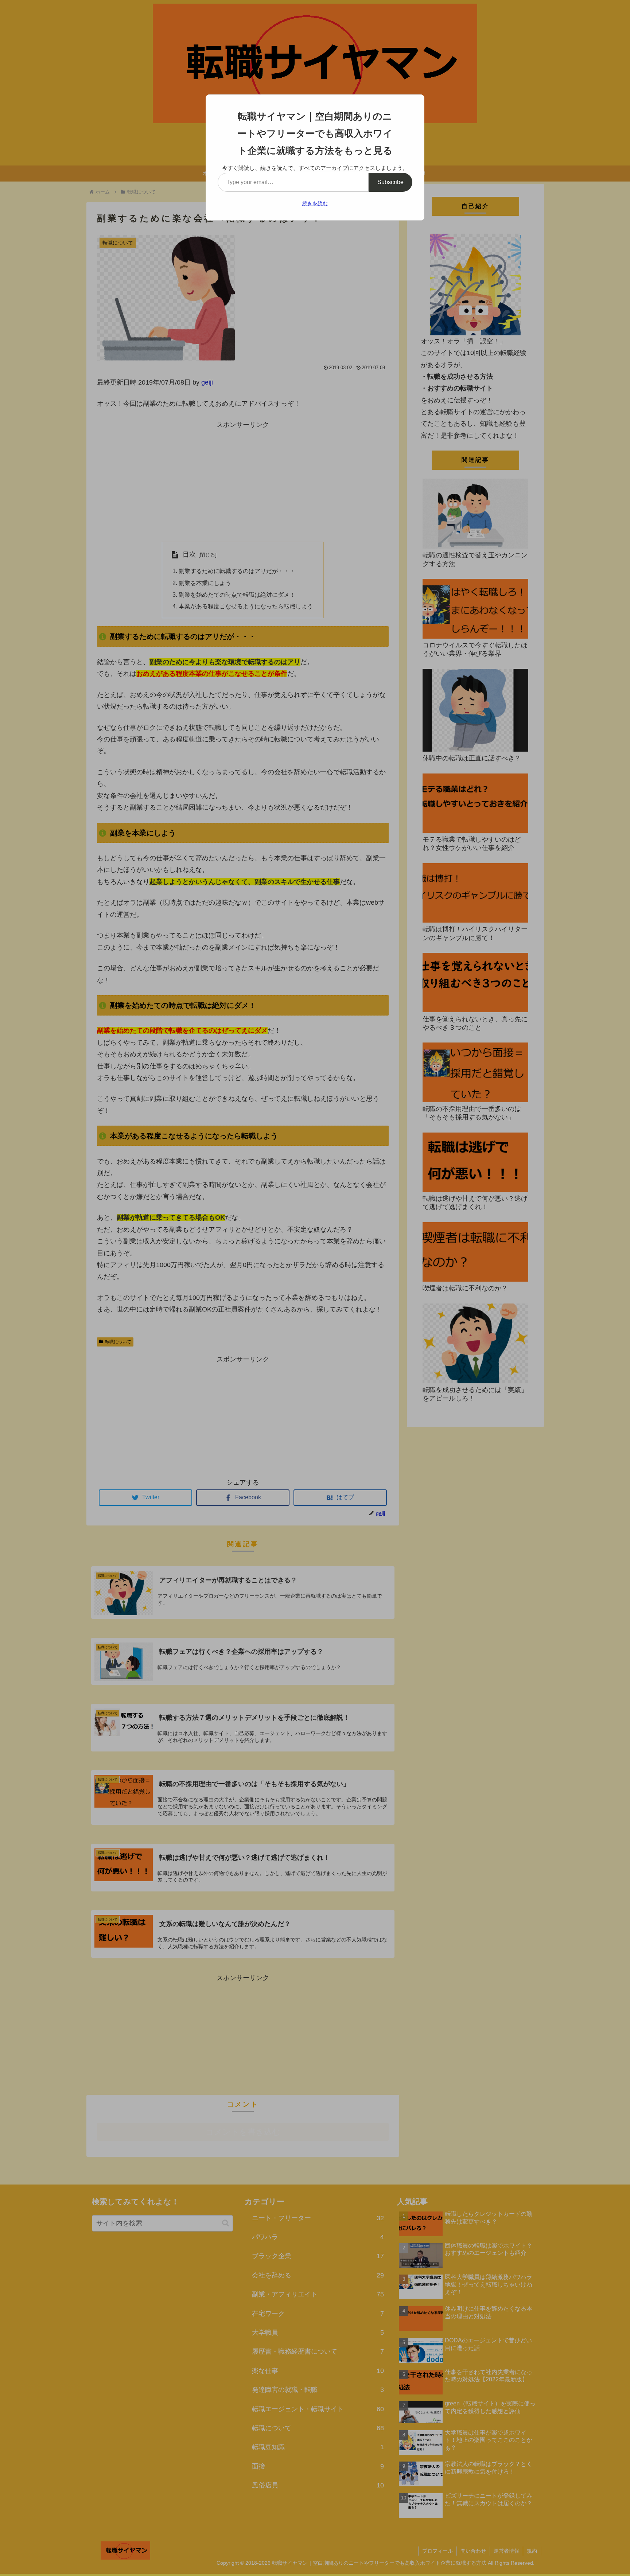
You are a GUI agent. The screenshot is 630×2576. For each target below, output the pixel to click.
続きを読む (315, 203)
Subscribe (390, 182)
